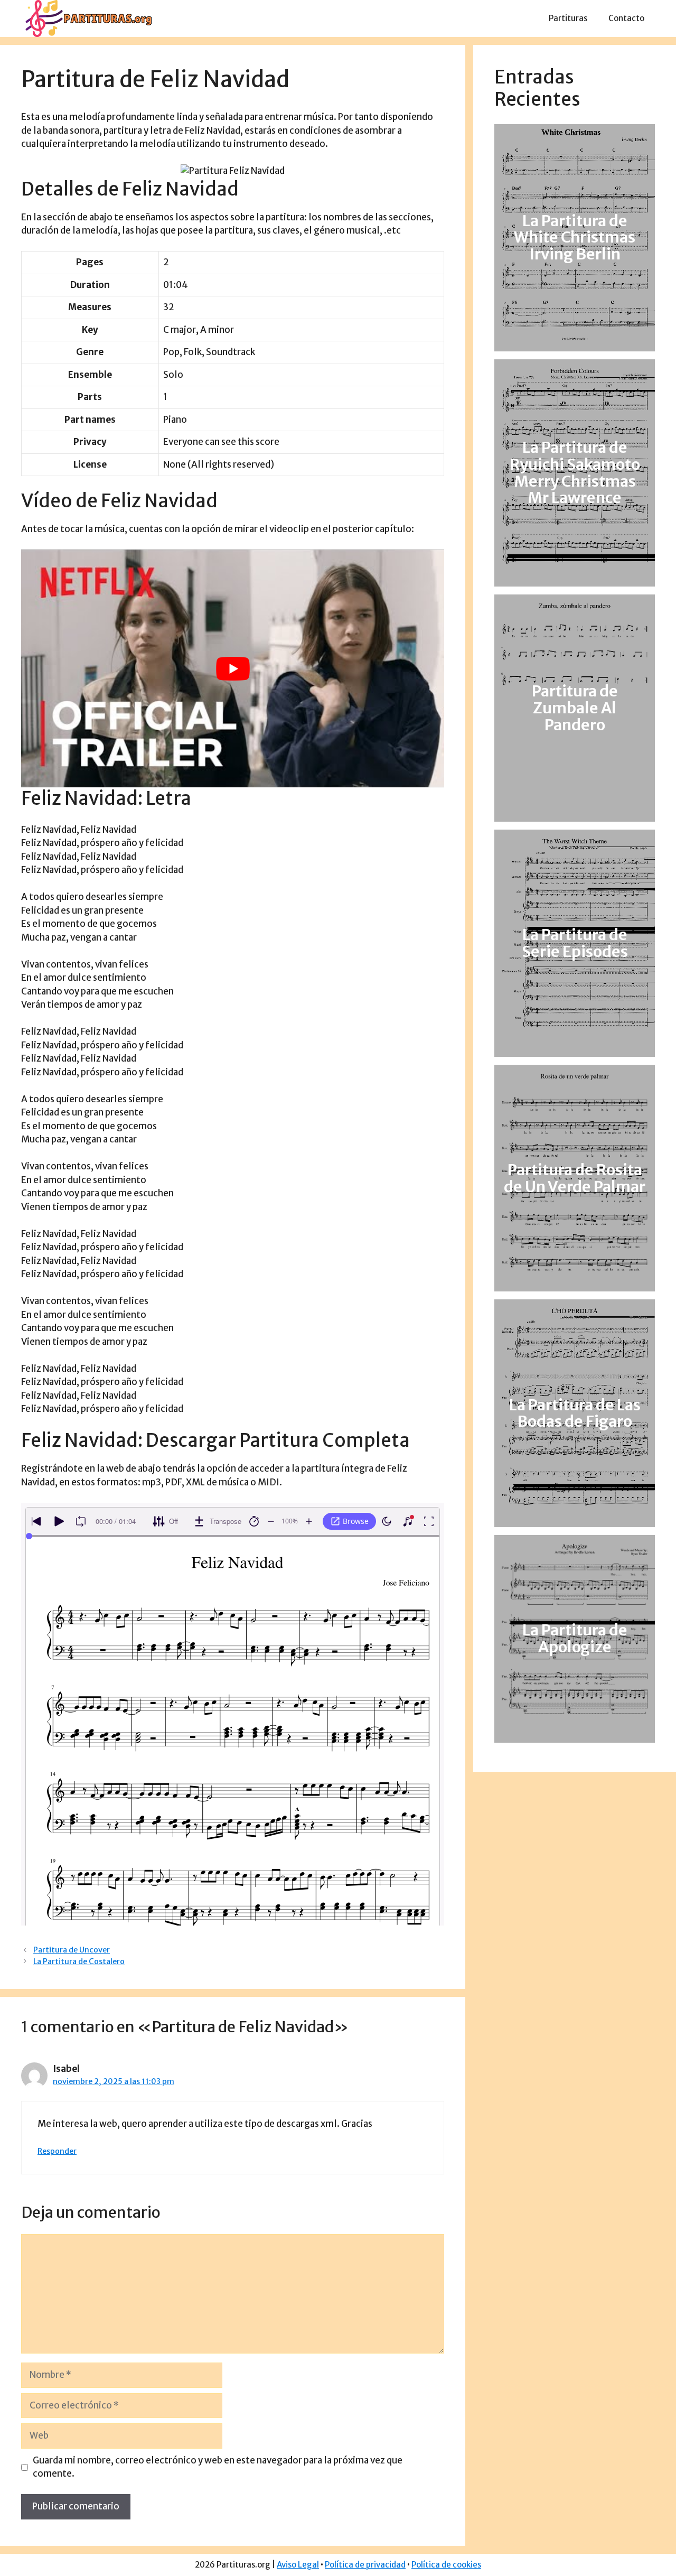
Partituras (568, 18)
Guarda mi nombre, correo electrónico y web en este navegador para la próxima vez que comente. (218, 2467)
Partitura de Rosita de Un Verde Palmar (575, 1178)
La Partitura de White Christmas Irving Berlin (575, 238)
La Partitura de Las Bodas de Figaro (575, 1413)
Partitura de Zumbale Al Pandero (575, 708)
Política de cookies (446, 2565)
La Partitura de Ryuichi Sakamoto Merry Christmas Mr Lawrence (575, 473)
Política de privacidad (365, 2565)
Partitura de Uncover (72, 1950)
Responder (57, 2151)
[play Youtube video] (233, 668)
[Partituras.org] (87, 18)
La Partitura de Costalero (79, 1961)
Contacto (626, 18)
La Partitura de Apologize (575, 1639)
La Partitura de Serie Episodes (575, 943)
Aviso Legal (298, 2565)
